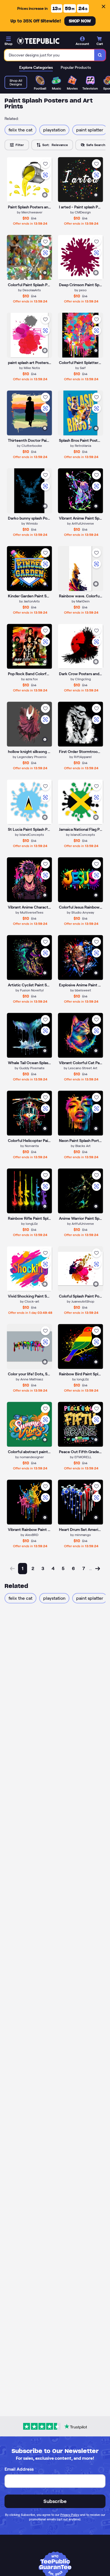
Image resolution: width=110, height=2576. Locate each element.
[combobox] (49, 55)
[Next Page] (98, 1573)
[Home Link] (38, 41)
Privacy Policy (70, 2515)
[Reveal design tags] (45, 195)
